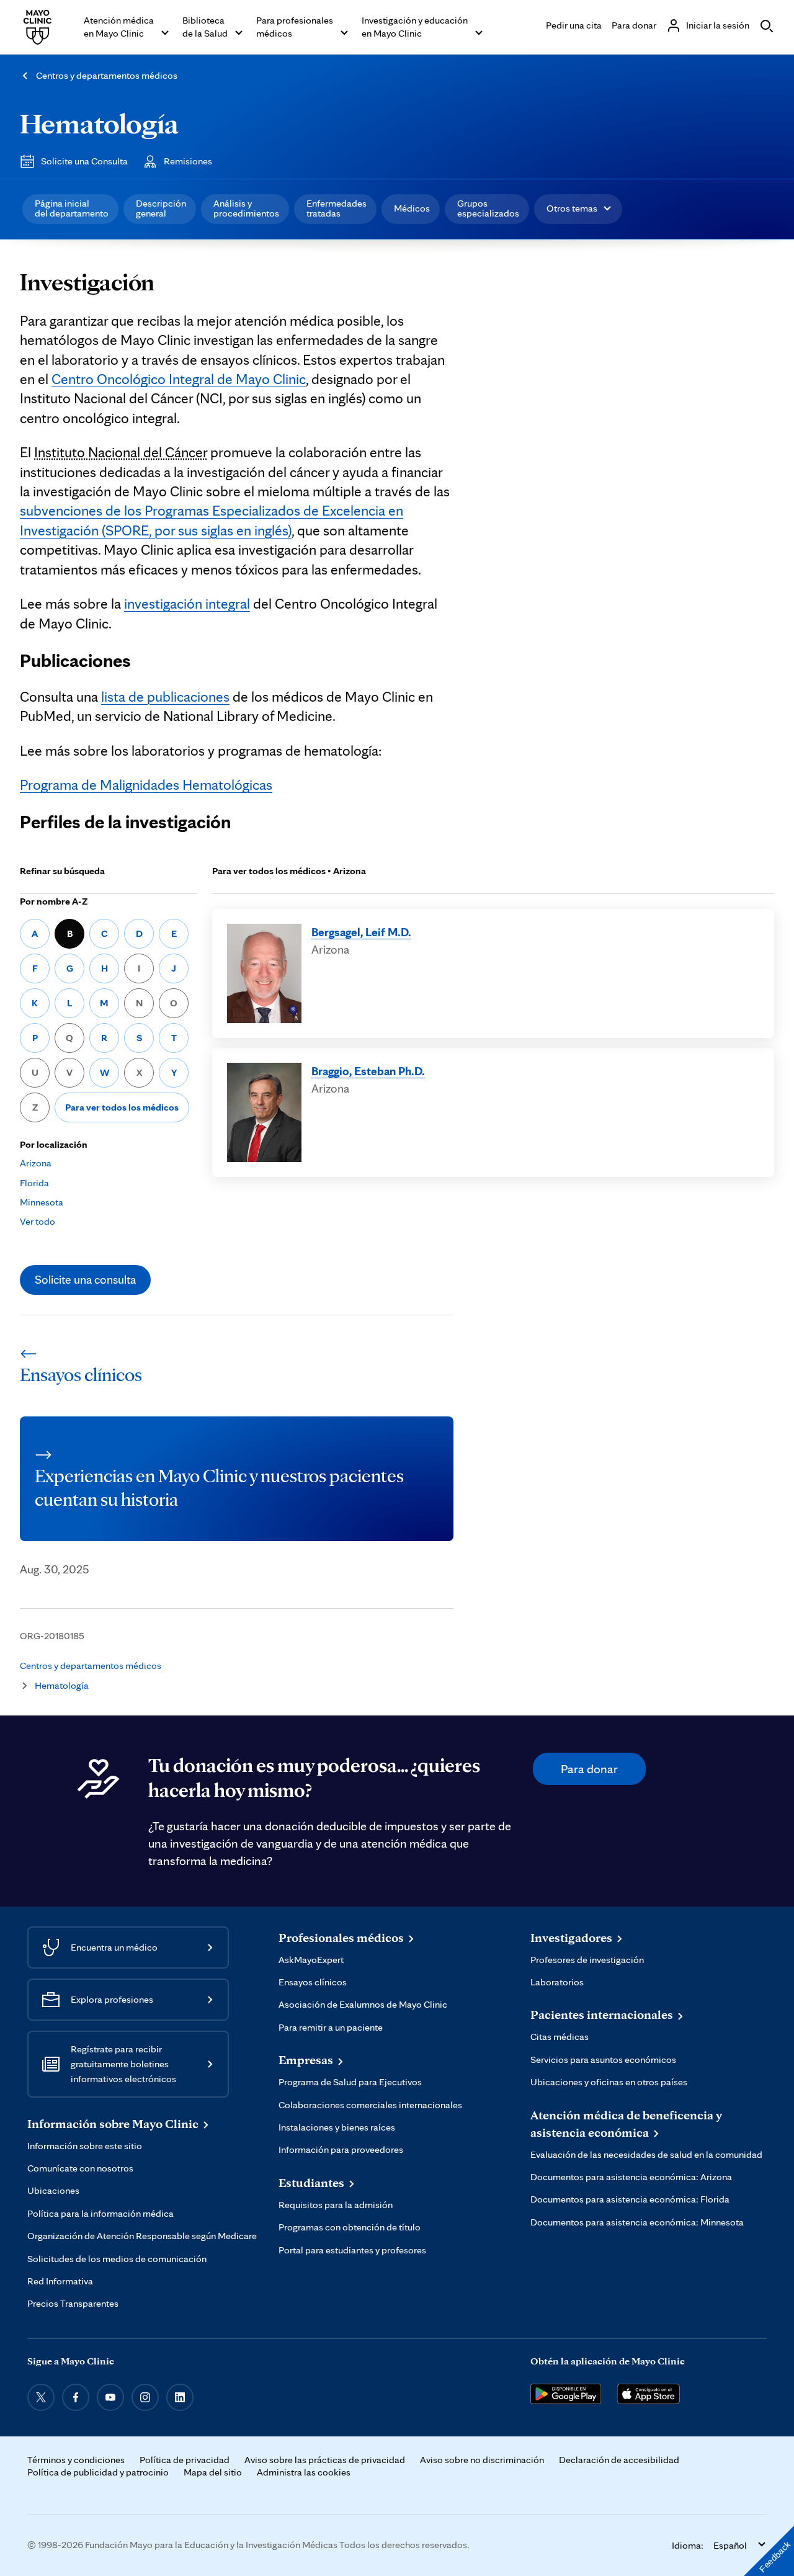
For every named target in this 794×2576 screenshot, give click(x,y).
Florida (34, 1183)
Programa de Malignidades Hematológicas (146, 785)
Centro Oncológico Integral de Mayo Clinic (179, 379)
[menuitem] (70, 209)
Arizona (36, 1163)
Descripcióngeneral (161, 208)
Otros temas (572, 208)
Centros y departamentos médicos (107, 75)
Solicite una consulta (85, 1279)
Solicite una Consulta (84, 161)
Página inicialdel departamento (72, 208)
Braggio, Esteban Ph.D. (368, 1071)
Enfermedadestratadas (337, 208)
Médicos (412, 208)
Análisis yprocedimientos (246, 208)
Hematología (99, 123)
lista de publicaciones (165, 697)
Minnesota (42, 1202)
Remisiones (188, 161)
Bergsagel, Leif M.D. (361, 932)
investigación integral (187, 604)
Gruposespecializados (488, 208)
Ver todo (38, 1221)
